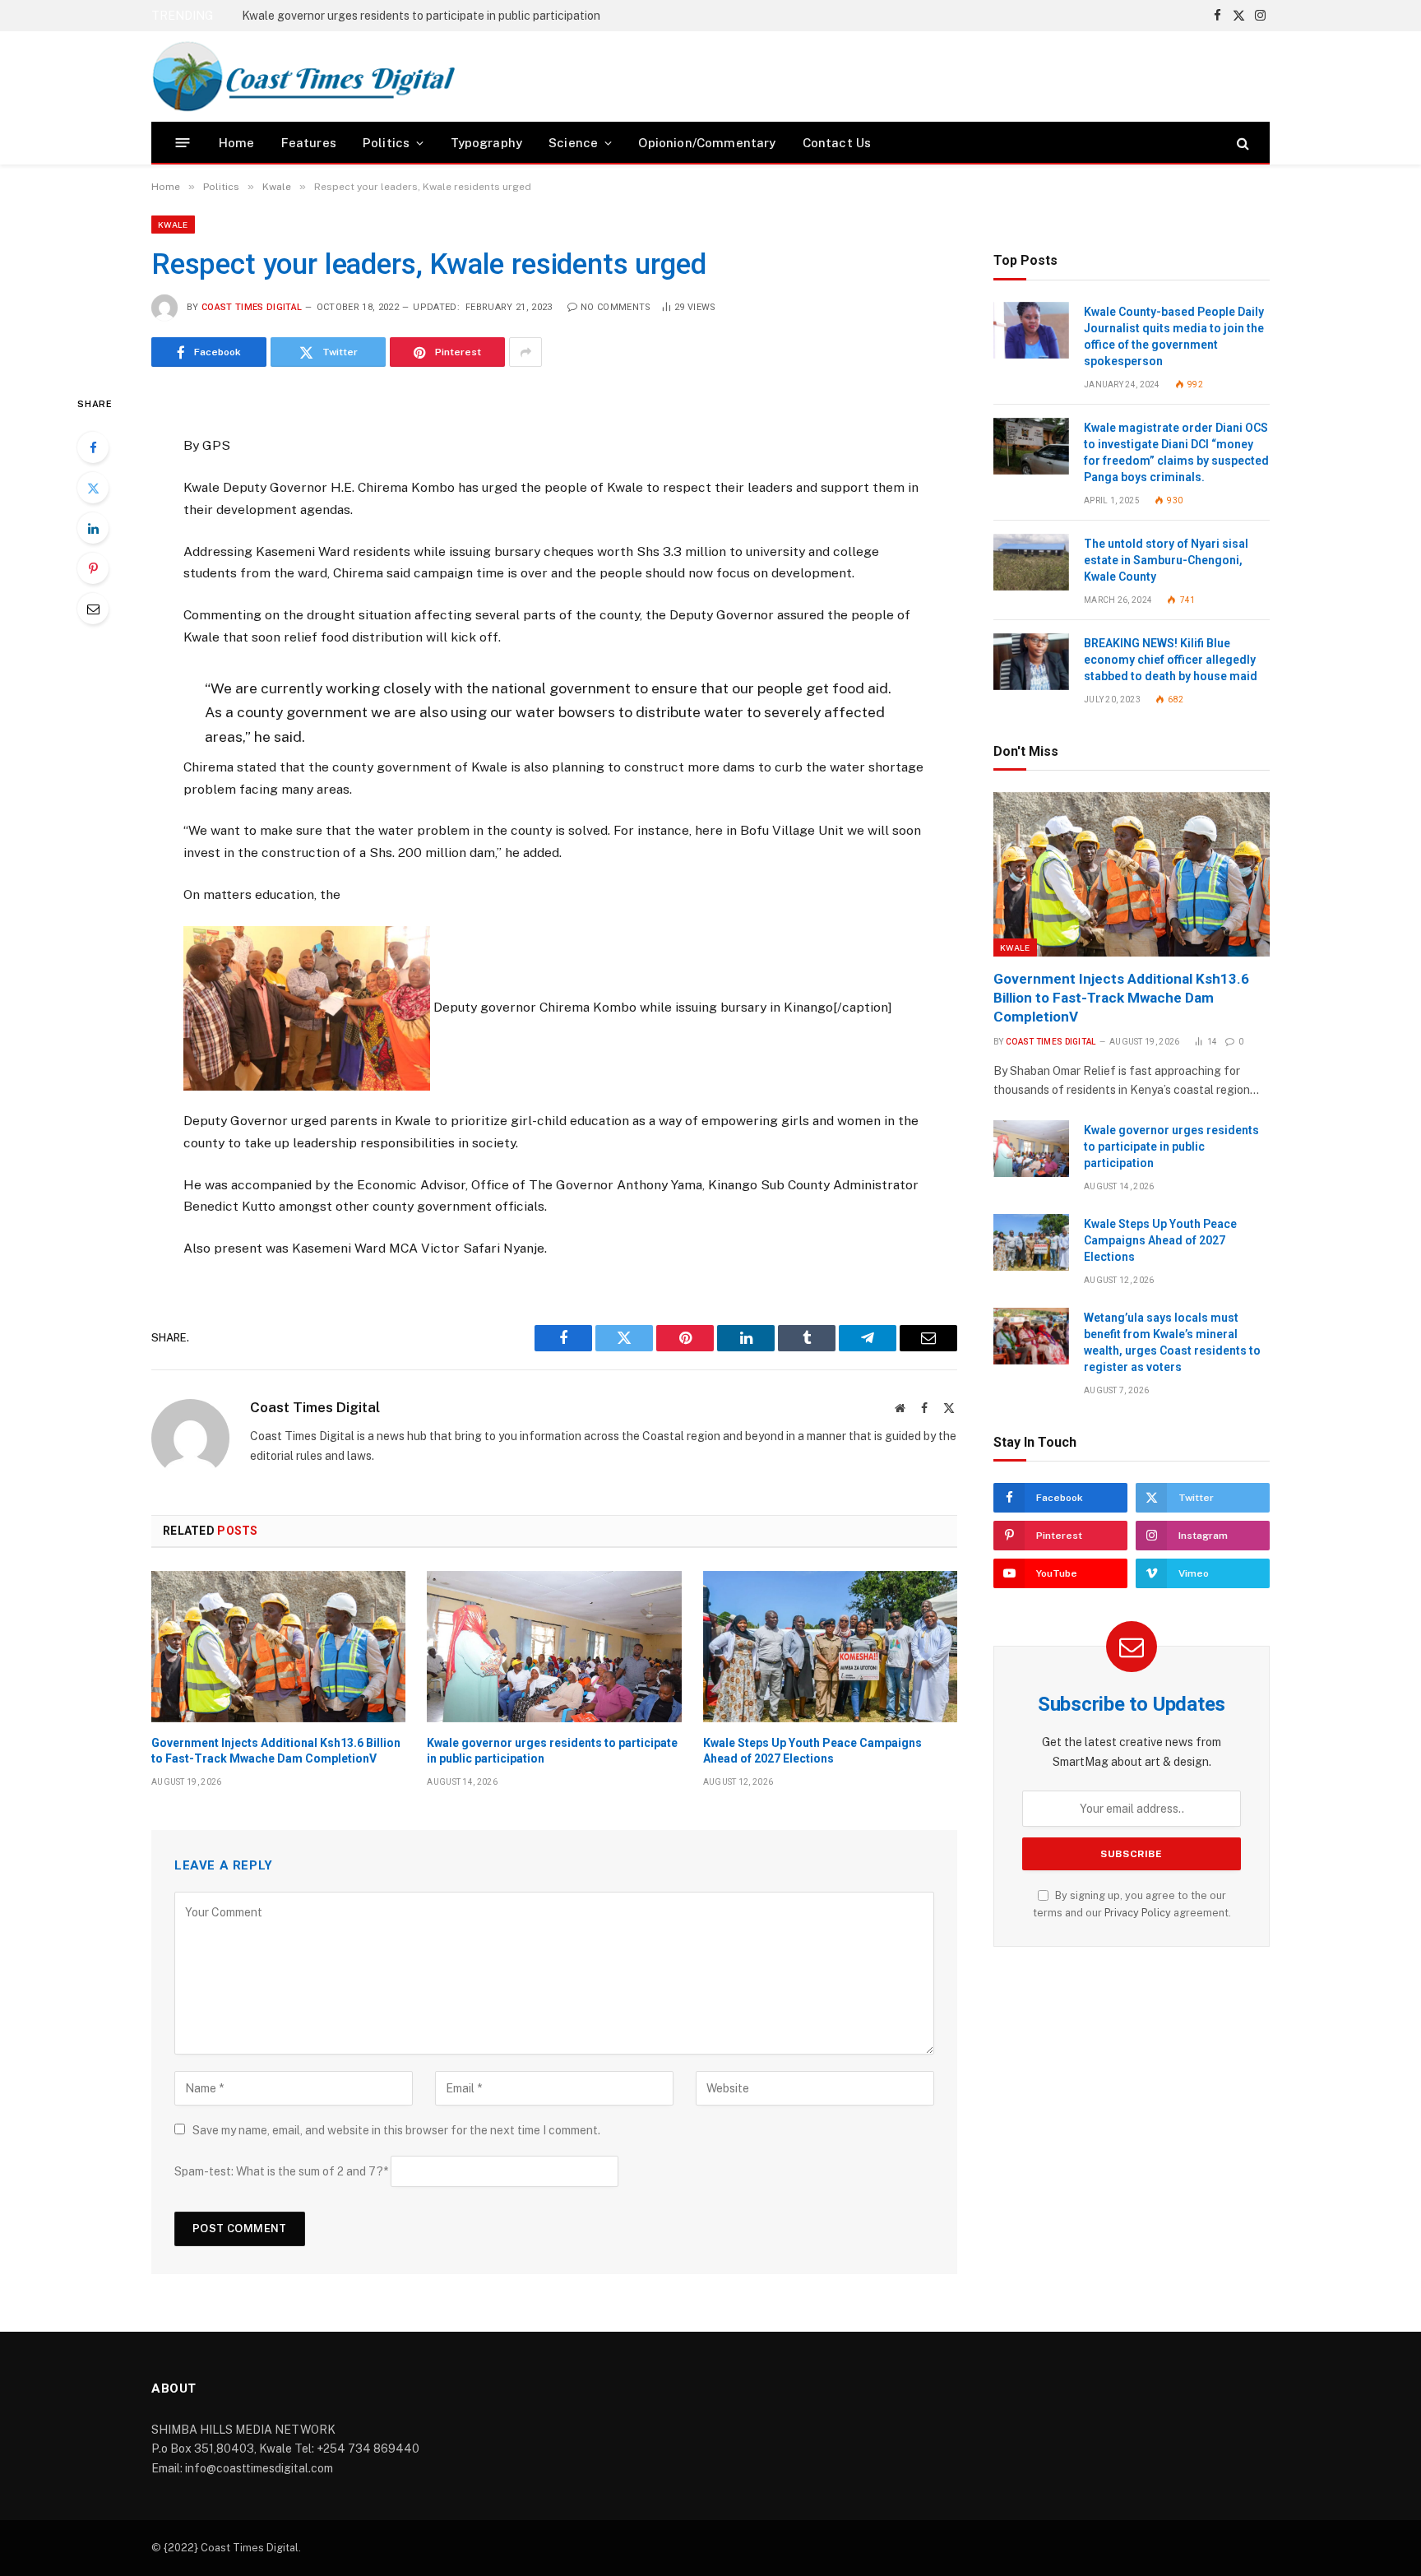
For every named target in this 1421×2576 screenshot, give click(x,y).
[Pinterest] (93, 568)
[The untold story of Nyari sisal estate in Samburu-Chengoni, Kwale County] (1031, 562)
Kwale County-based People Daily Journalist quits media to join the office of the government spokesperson (1174, 336)
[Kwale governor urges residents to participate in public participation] (554, 1647)
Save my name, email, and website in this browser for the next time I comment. (396, 2130)
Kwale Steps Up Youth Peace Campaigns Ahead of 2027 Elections (812, 1751)
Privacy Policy (1138, 1913)
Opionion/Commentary (707, 143)
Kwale (173, 225)
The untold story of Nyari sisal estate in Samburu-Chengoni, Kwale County (1166, 560)
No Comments (616, 307)
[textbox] (555, 826)
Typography (487, 143)
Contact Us (837, 143)
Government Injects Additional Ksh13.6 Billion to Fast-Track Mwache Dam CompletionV (276, 1751)
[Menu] (183, 143)
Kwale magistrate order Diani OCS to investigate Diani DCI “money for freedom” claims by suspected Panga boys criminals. (1176, 452)
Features (309, 143)
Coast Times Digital (252, 307)
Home (237, 143)
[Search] (1241, 143)
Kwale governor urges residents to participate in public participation (421, 16)
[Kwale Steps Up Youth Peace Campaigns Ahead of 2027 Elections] (830, 1647)
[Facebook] (93, 447)
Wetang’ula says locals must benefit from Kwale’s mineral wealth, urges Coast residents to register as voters (1172, 1342)
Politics (386, 143)
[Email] (93, 609)
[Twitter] (93, 488)
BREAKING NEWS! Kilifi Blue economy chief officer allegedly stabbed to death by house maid (1171, 660)
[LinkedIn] (93, 528)
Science (573, 143)
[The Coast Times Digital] (303, 76)
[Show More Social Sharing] (525, 352)
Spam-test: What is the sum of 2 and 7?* (281, 2171)
